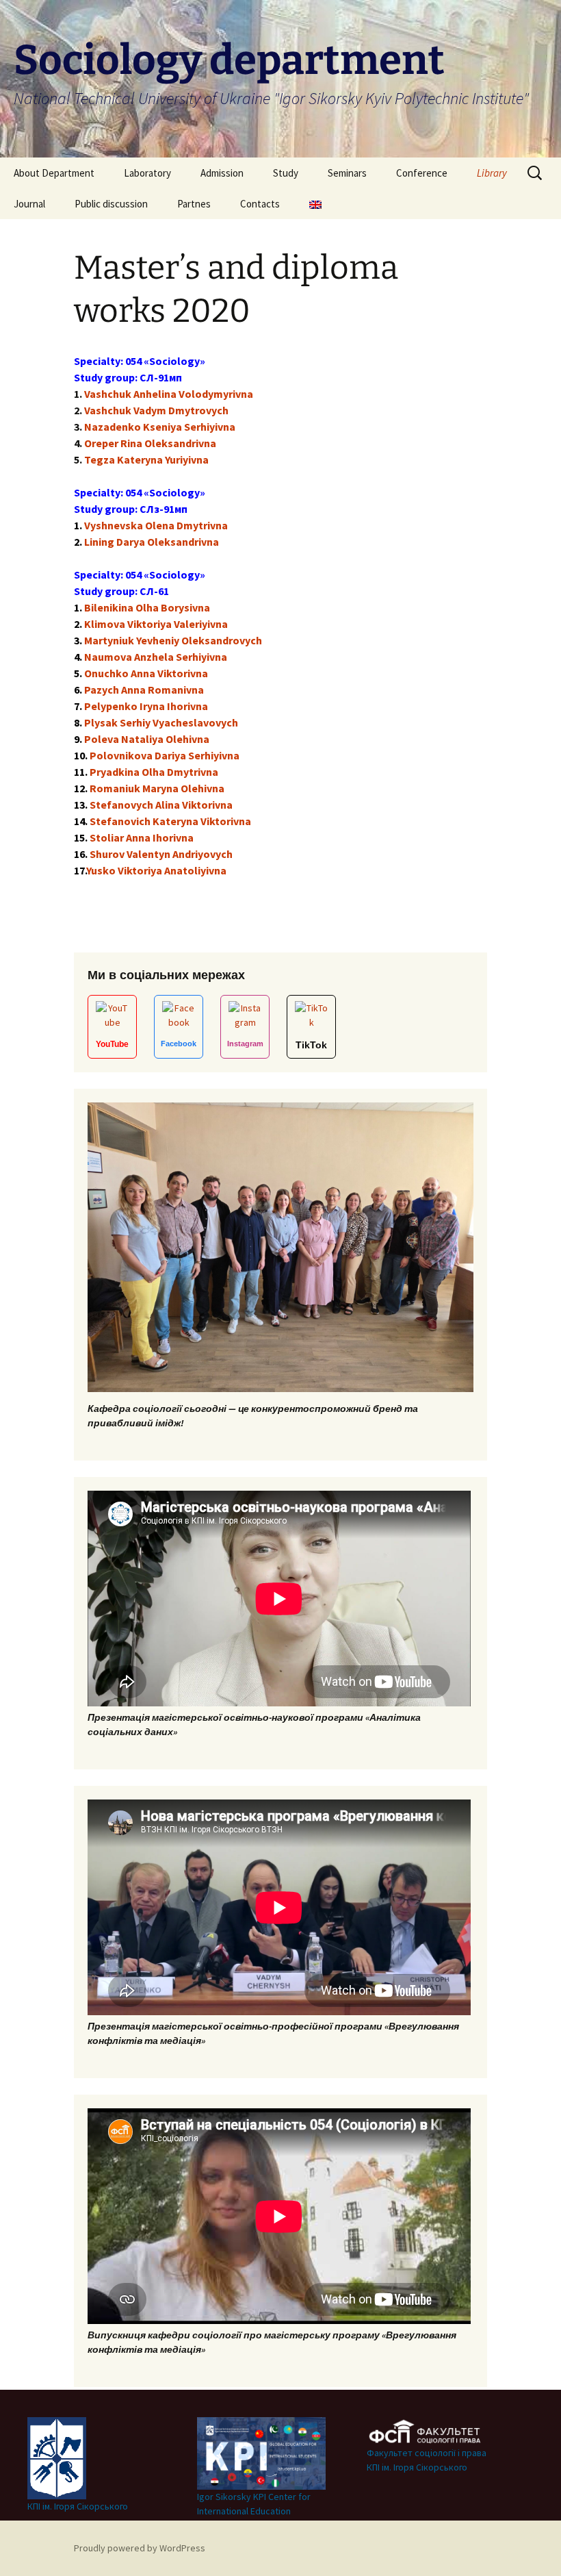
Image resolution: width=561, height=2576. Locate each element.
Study (286, 173)
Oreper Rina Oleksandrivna (150, 443)
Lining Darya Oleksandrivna (152, 542)
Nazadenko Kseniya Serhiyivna (160, 427)
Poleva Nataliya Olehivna (147, 739)
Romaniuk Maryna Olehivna (157, 788)
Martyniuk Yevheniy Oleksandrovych (173, 640)
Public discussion (111, 204)
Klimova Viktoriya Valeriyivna (156, 624)
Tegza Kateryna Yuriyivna (146, 459)
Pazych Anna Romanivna (144, 690)
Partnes (194, 204)
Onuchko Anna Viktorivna (146, 673)
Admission (222, 173)
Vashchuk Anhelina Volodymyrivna (169, 394)
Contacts (260, 204)
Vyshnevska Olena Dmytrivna (156, 525)
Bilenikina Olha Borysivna (147, 607)
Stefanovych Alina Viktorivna (161, 805)
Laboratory (147, 173)
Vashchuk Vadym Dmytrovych (156, 410)
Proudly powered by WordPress (140, 2548)
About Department (54, 173)
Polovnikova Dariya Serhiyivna (165, 755)
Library (492, 173)
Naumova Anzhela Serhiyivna (156, 657)
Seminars (347, 173)
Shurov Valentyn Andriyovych (161, 854)
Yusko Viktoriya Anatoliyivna (156, 870)
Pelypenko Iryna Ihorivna (146, 706)
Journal (29, 204)
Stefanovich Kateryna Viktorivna (170, 821)
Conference (422, 173)
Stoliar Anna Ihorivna (142, 837)
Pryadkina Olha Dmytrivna (154, 772)
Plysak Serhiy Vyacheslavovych (161, 722)
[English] (315, 204)
